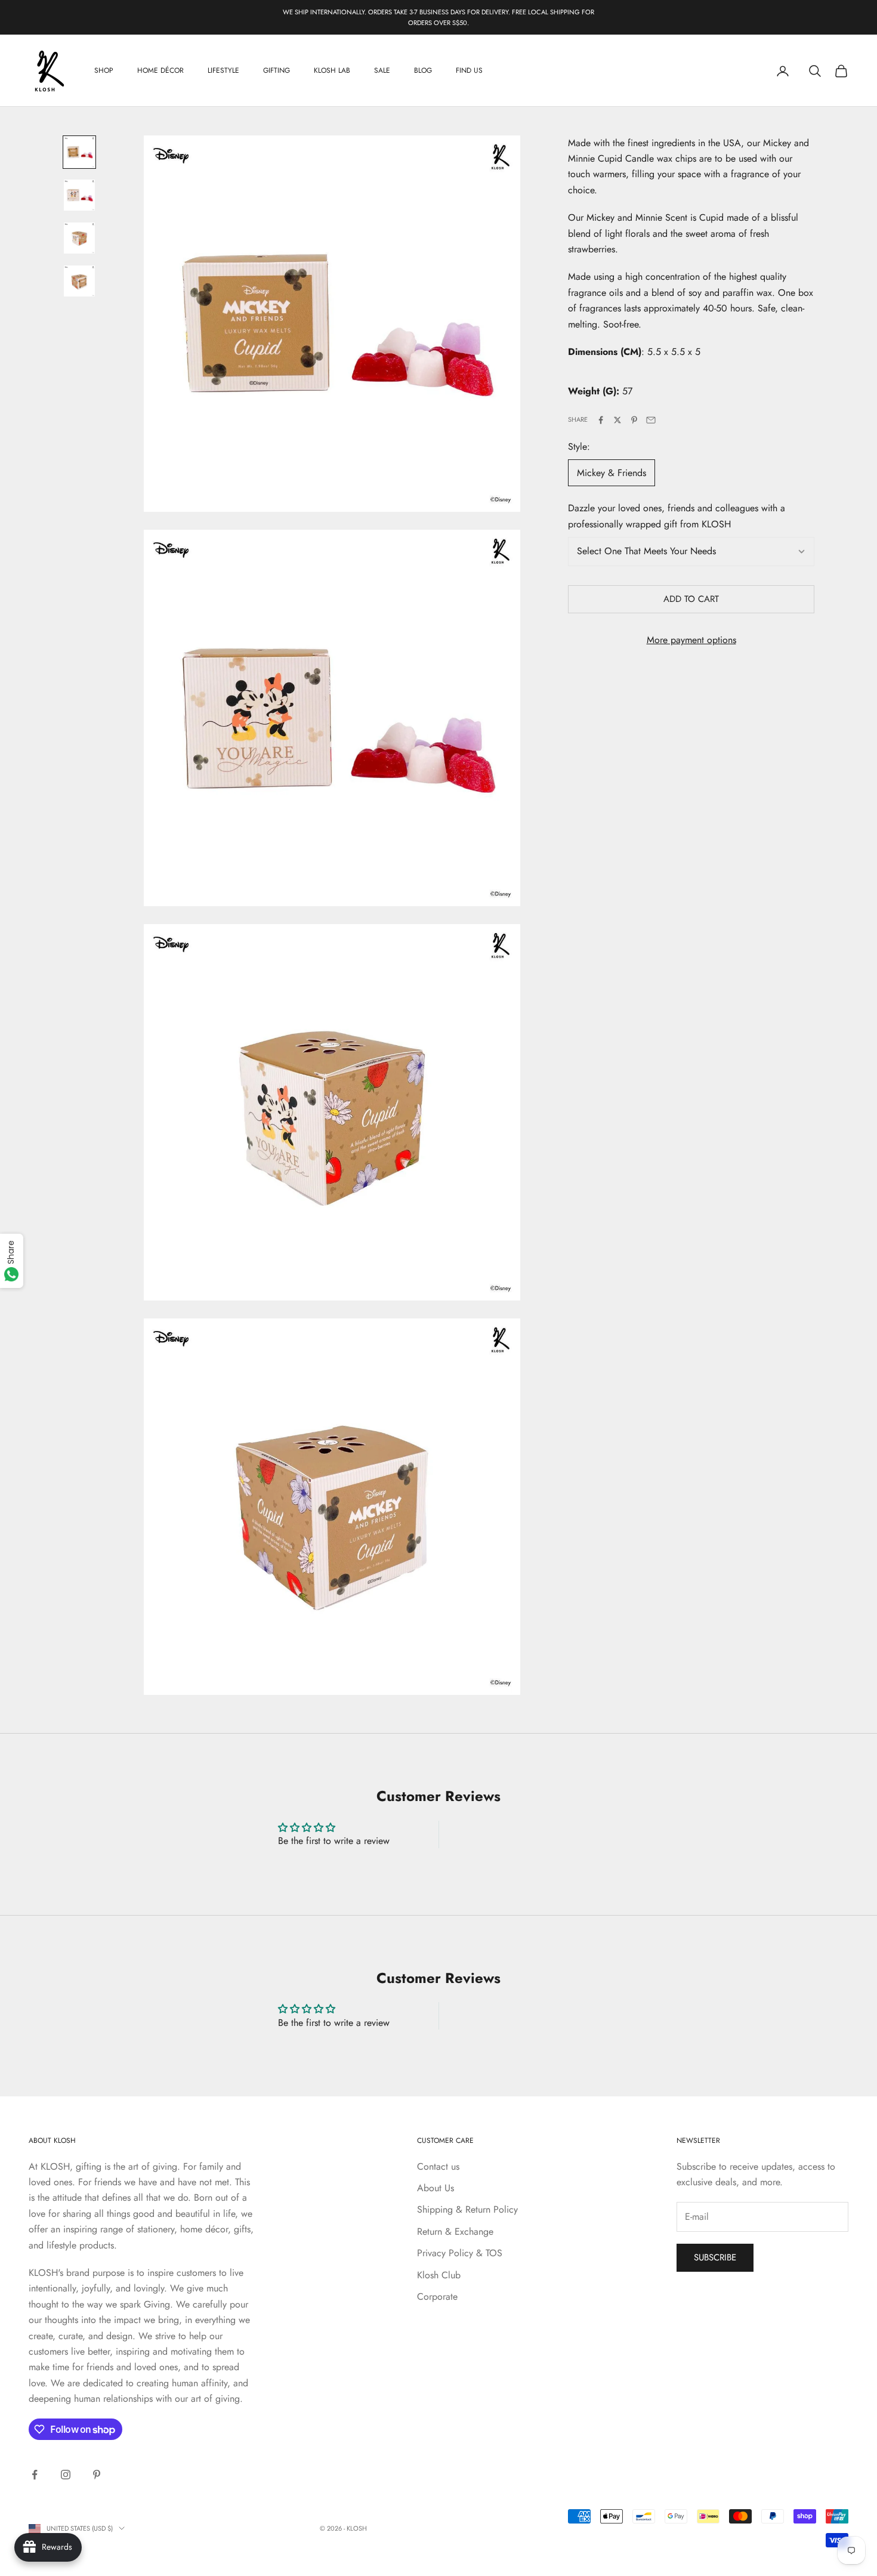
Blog (423, 71)
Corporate (437, 2297)
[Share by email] (651, 420)
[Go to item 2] (79, 195)
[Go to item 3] (79, 238)
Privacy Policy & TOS (460, 2253)
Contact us (438, 2166)
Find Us (469, 71)
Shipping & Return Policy (467, 2209)
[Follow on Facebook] (35, 2475)
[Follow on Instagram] (66, 2475)
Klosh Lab (332, 71)
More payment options (691, 640)
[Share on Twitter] (617, 420)
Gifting (277, 71)
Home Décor (160, 71)
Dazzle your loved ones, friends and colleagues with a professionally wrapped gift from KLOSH (677, 516)
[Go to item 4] (79, 281)
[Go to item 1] (79, 152)
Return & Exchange (455, 2231)
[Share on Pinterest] (634, 420)
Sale (382, 71)
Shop (104, 71)
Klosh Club (439, 2275)
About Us (436, 2188)
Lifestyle (223, 71)
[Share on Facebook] (601, 420)
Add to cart (691, 600)
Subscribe (715, 2257)
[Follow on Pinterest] (97, 2475)
